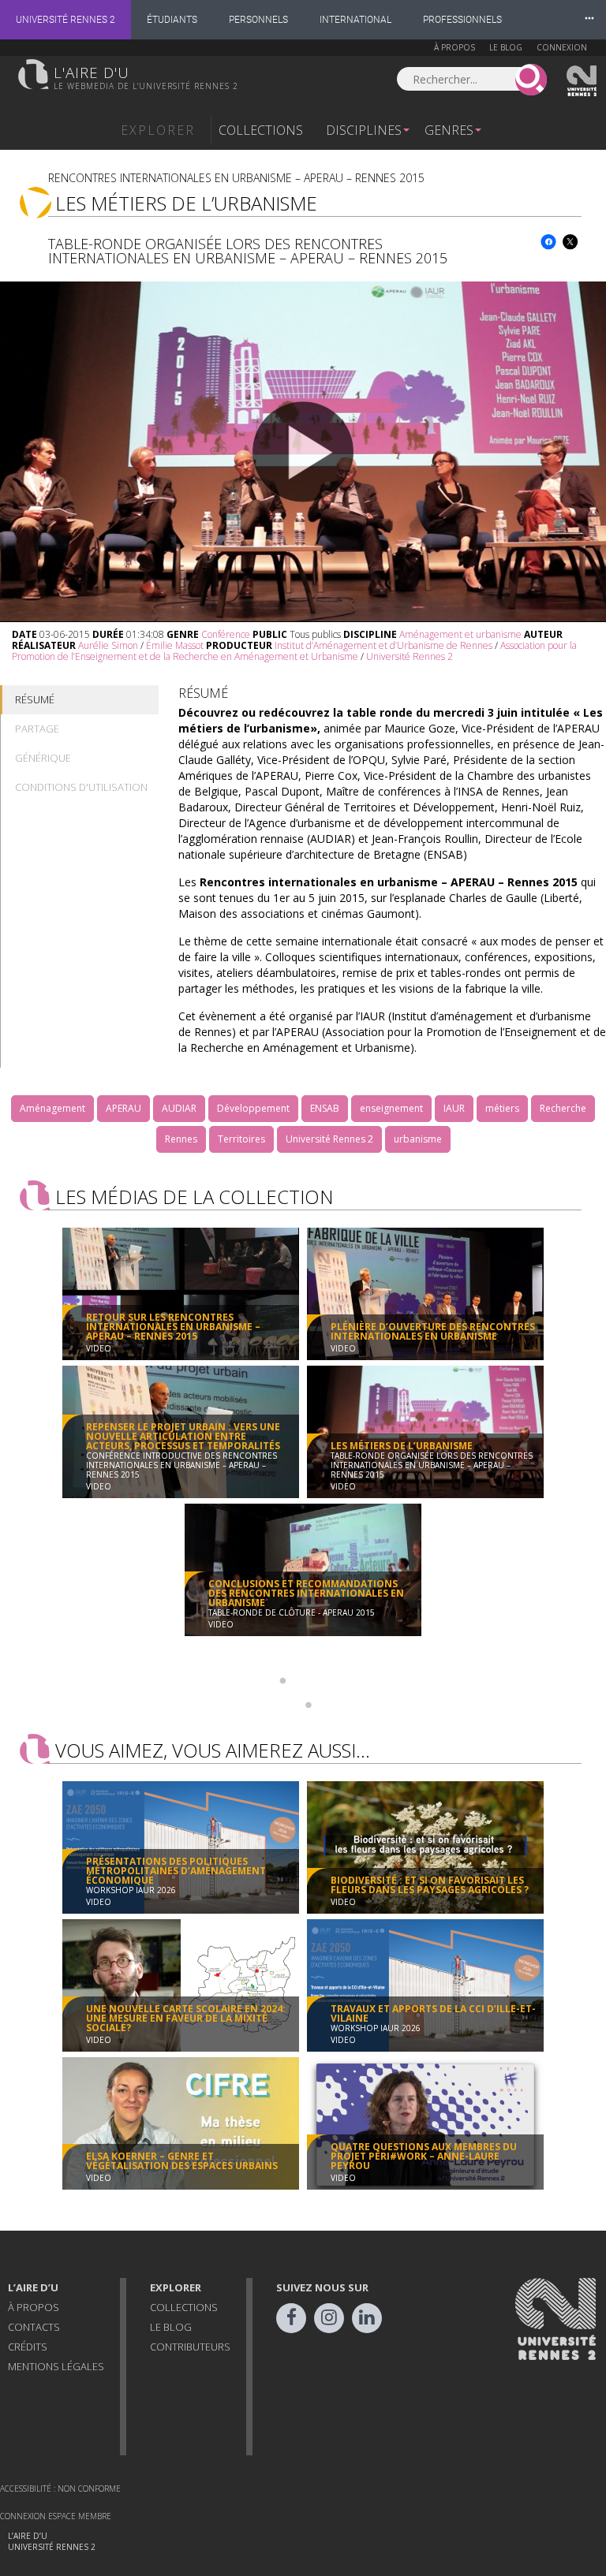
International (355, 20)
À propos (454, 47)
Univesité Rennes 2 (582, 81)
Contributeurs (190, 2347)
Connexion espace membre (56, 2516)
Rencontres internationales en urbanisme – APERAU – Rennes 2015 (236, 178)
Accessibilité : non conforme (60, 2488)
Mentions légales (56, 2366)
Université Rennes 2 (65, 20)
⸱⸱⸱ (589, 19)
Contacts (34, 2327)
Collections (261, 130)
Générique (43, 758)
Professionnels (462, 20)
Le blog (506, 47)
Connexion (562, 47)
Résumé (35, 699)
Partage (37, 729)
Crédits (28, 2347)
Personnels (258, 20)
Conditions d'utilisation (81, 787)
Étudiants (172, 20)
